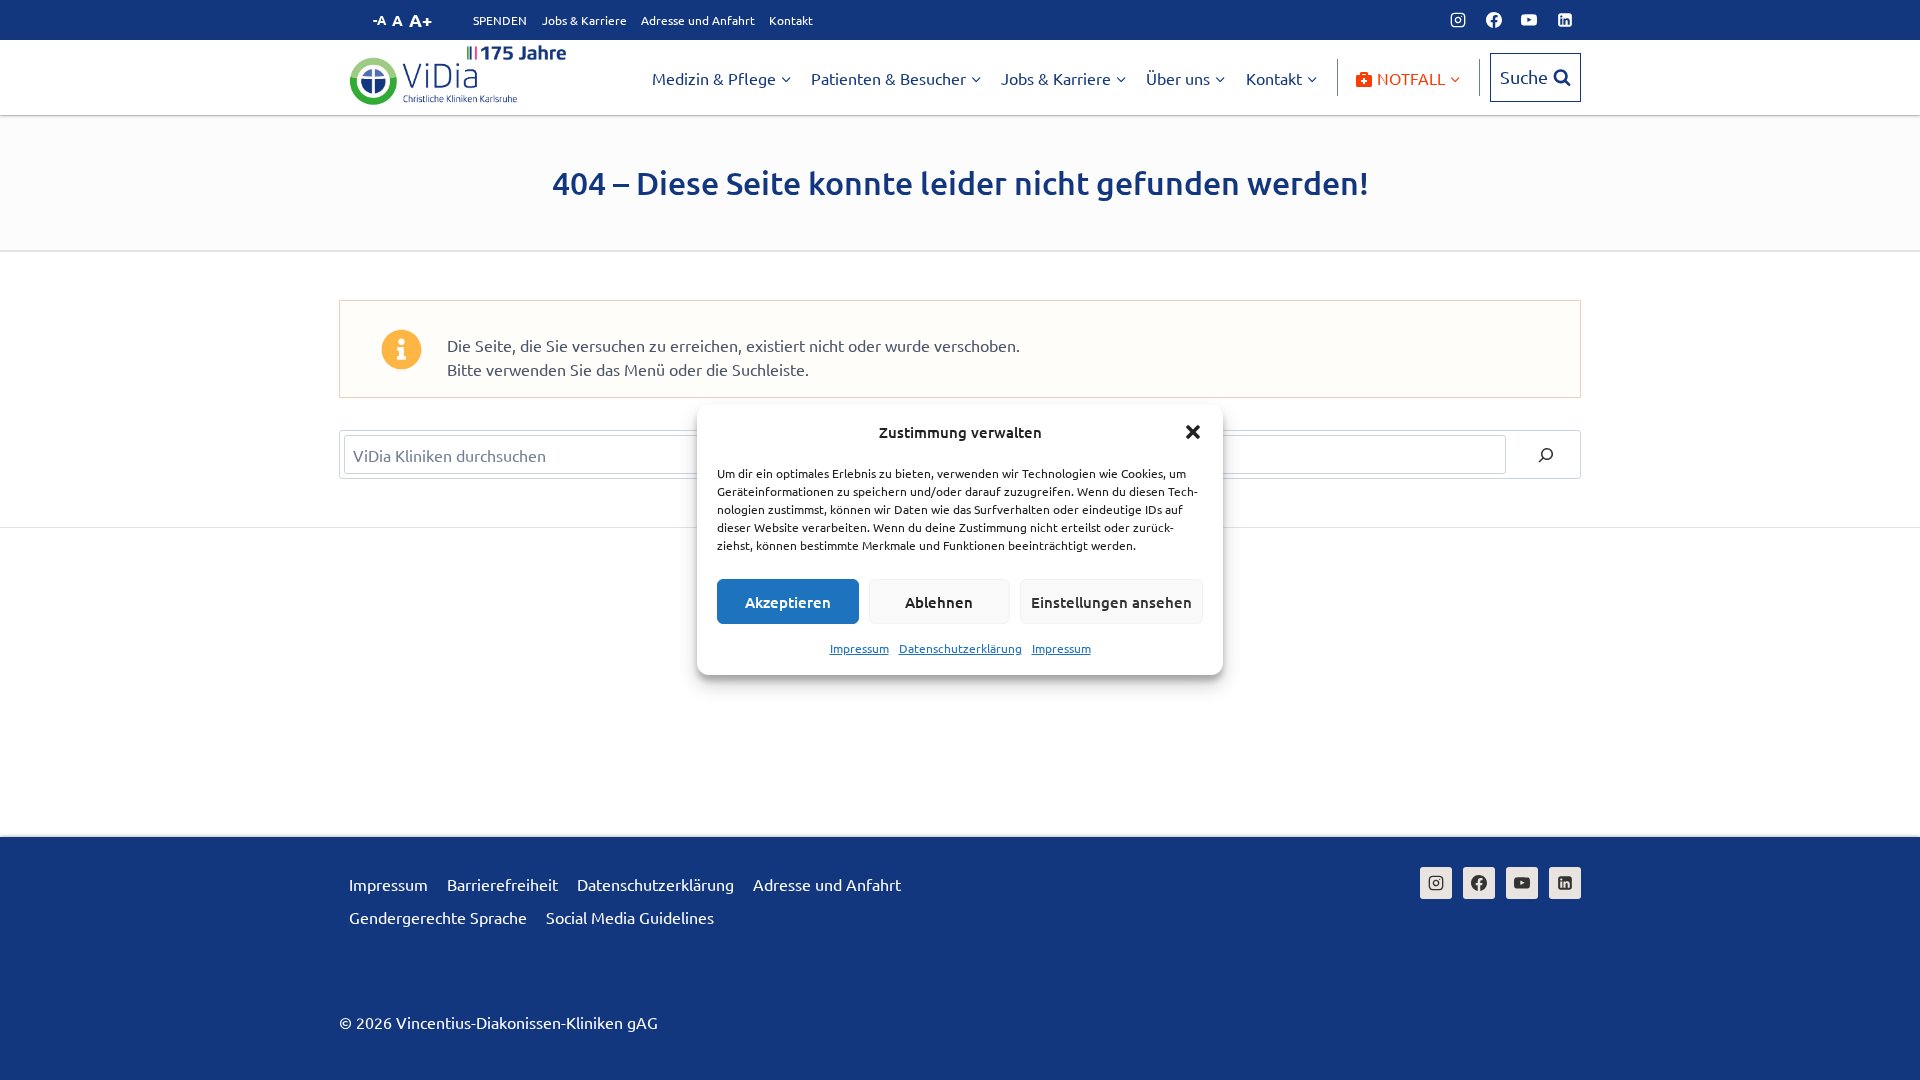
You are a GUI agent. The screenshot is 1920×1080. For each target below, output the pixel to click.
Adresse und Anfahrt (698, 20)
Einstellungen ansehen (1111, 602)
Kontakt (791, 20)
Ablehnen (939, 602)
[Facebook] (1494, 20)
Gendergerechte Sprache (438, 917)
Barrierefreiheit (502, 884)
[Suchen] (1546, 454)
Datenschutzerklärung (960, 648)
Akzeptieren (788, 602)
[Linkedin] (1565, 20)
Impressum (859, 648)
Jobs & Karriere (584, 20)
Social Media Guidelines (630, 917)
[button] (1193, 432)
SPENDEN (500, 20)
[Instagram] (1458, 20)
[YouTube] (1529, 20)
